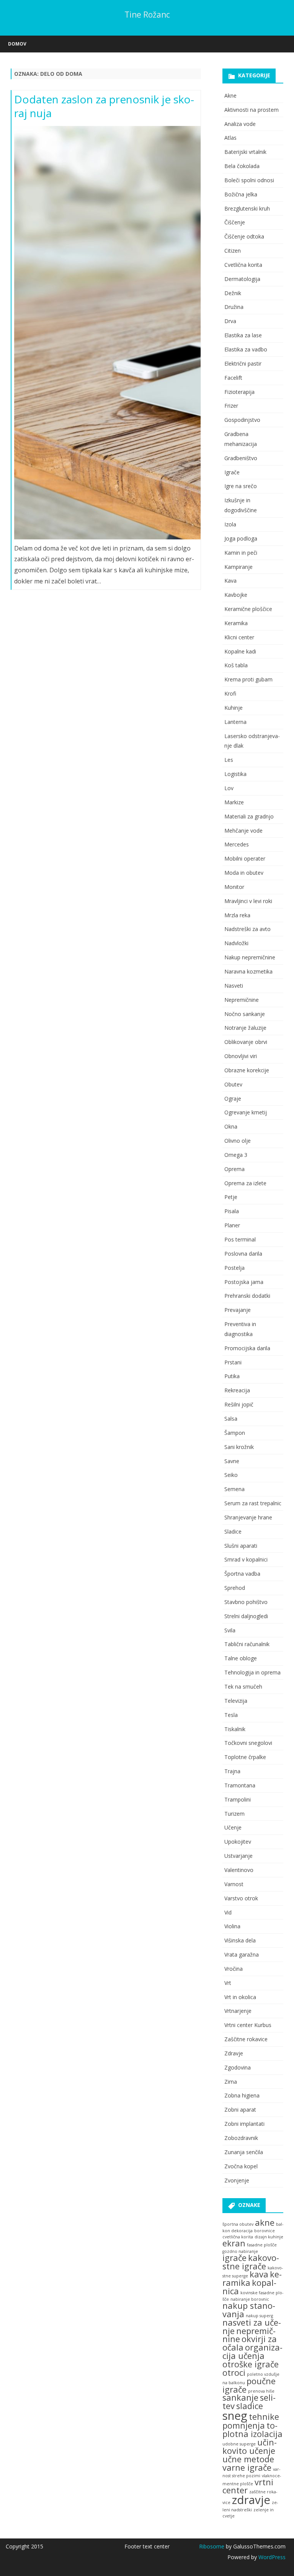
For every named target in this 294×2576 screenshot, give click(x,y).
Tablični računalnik (247, 1644)
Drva (230, 321)
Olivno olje (238, 1141)
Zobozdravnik (241, 2138)
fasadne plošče (262, 2245)
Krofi (230, 693)
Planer (232, 1225)
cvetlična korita (238, 2237)
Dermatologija (242, 279)
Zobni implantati (244, 2124)
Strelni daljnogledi (246, 1616)
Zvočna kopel (241, 2166)
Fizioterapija (239, 392)
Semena (234, 1489)
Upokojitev (238, 1842)
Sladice (233, 1531)
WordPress (271, 2557)
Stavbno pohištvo (246, 1602)
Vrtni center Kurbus (248, 2025)
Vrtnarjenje (238, 2011)
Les (229, 760)
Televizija (236, 1701)
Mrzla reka (237, 915)
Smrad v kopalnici (246, 1559)
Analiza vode (240, 124)
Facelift (233, 378)
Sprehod (235, 1588)
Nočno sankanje (245, 1014)
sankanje (240, 2397)
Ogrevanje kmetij (246, 1112)
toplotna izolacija (252, 2430)
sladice (250, 2406)
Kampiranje (238, 567)
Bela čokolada (242, 166)
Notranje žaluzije (245, 1028)
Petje (231, 1197)
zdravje (251, 2500)
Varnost (234, 1884)
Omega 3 (236, 1155)
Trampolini (238, 1799)
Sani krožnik (239, 1447)
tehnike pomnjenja (251, 2421)
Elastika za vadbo (246, 349)
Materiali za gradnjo (249, 816)
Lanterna (235, 722)
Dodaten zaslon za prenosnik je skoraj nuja (104, 106)
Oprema (234, 1169)
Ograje (233, 1099)
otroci (234, 2373)
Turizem (234, 1814)
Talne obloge (241, 1658)
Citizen (233, 251)
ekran (234, 2243)
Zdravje (234, 2053)
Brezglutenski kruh (247, 208)
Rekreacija (237, 1390)
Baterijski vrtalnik (245, 152)
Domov (17, 44)
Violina (232, 1926)
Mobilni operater (245, 858)
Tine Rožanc (147, 15)
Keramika (236, 623)
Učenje (233, 1827)
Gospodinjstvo (242, 420)
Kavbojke (236, 595)
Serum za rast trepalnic (253, 1503)
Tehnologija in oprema (252, 1672)
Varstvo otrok (241, 1898)
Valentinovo (239, 1870)
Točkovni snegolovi (248, 1743)
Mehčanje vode (243, 831)
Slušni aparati (241, 1546)
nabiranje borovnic (250, 2299)
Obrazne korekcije (247, 1070)
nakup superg (259, 2316)
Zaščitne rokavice (246, 2039)
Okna (231, 1126)
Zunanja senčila (244, 2152)
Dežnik (233, 293)
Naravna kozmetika (248, 971)
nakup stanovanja (249, 2310)
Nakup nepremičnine (250, 957)
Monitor (234, 887)
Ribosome (212, 2546)
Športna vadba (242, 1574)
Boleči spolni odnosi (249, 180)
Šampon (235, 1433)
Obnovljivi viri (241, 1056)
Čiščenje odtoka (244, 236)
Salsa (231, 1419)
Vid (228, 1912)
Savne (232, 1461)
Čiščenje (235, 222)
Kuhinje (234, 708)
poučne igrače (249, 2385)
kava (259, 2274)
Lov (229, 788)
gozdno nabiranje (240, 2251)
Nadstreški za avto (247, 929)
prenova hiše (261, 2391)
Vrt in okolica (240, 1997)
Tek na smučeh (243, 1687)
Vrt (228, 1983)
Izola (230, 524)
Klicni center (239, 637)
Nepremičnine (242, 1000)
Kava (230, 581)
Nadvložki (236, 943)
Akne (230, 96)
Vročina (234, 1969)
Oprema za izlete (245, 1183)
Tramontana (240, 1785)
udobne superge (239, 2444)
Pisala (232, 1211)
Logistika (235, 774)
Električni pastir (243, 363)
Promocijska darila (247, 1348)
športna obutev (238, 2224)
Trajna (232, 1771)
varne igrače (247, 2467)
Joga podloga (241, 538)
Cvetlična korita (243, 265)
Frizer (231, 406)
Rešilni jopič (239, 1404)
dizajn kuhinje (269, 2237)
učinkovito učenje (250, 2446)
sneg (235, 2416)
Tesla (231, 1715)
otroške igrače (251, 2364)
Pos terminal (240, 1239)
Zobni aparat (240, 2110)
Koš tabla (236, 665)
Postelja (234, 1268)
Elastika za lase (243, 335)
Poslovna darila (243, 1254)
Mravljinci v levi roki (248, 901)
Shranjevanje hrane (248, 1517)
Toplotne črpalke (245, 1757)
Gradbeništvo (241, 458)
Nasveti (234, 986)
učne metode (248, 2459)
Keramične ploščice (248, 609)
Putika (232, 1376)
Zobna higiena (242, 2095)
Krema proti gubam (248, 679)
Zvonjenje (237, 2180)
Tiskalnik (235, 1729)
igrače (234, 2258)
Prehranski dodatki (247, 1296)
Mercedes (237, 844)
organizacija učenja (252, 2351)
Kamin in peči (241, 553)
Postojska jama (244, 1282)
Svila (230, 1630)
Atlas (230, 138)
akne (265, 2222)
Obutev (233, 1084)
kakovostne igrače (251, 2262)
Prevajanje (238, 1310)
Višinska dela (240, 1940)
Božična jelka (241, 194)
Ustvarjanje (238, 1856)
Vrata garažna (242, 1954)
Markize (234, 802)
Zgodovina (238, 2067)
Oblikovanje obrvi (246, 1042)
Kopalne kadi (240, 651)
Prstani (233, 1362)
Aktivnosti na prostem (252, 110)
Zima (231, 2082)
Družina (234, 307)
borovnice (265, 2231)
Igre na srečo (241, 486)
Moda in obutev (244, 873)
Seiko (231, 1475)
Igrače (232, 472)
